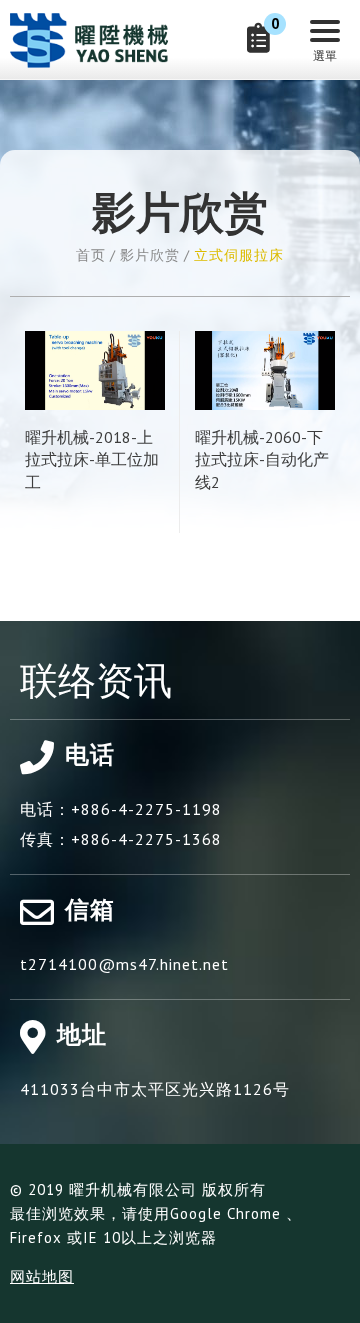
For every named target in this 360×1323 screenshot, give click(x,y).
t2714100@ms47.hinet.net (124, 964)
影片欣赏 (150, 255)
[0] (258, 43)
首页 (91, 255)
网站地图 (42, 1276)
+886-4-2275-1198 (146, 809)
